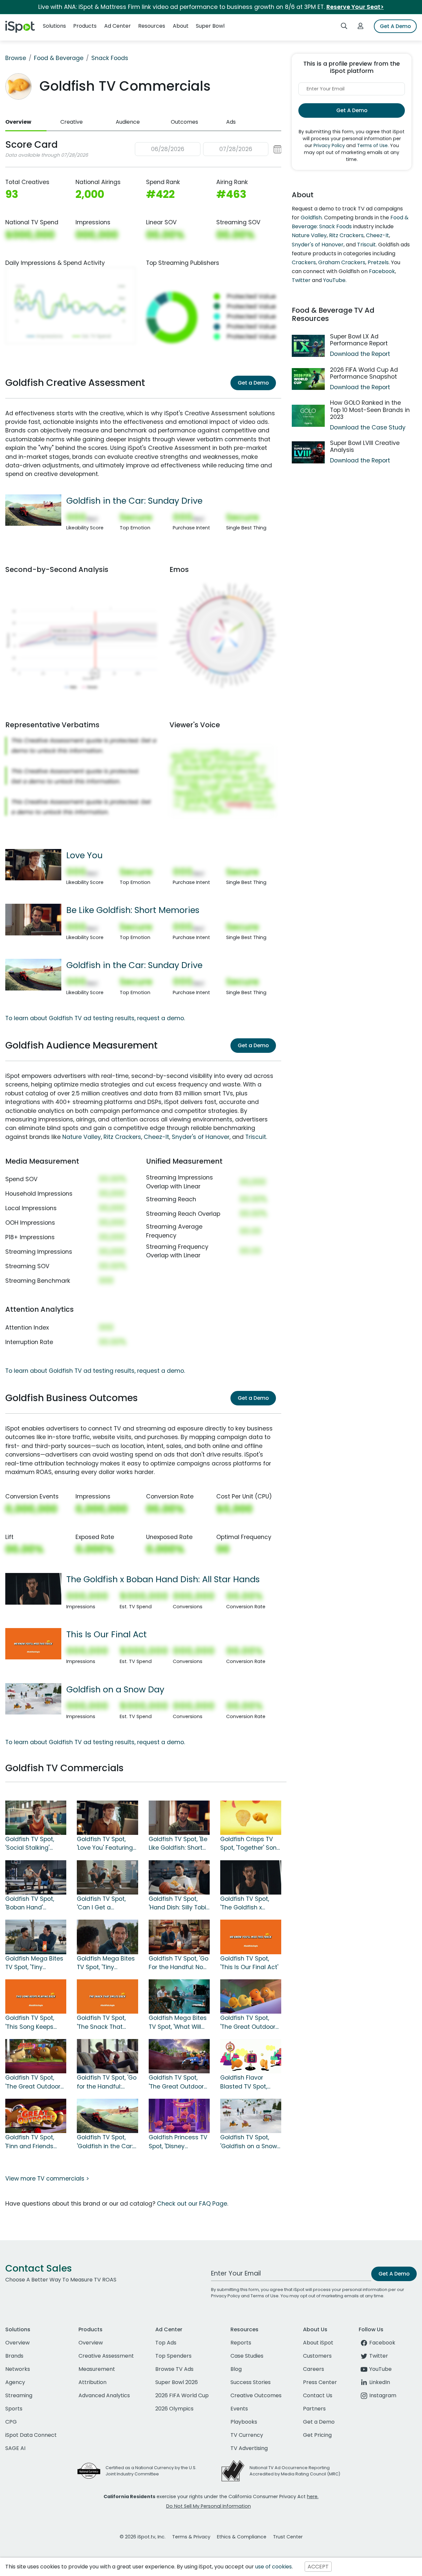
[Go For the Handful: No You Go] (179, 1936)
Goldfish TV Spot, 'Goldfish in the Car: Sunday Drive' (105, 2142)
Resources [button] (152, 26)
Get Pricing (317, 2435)
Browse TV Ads (174, 2369)
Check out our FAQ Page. (193, 2204)
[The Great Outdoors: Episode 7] (36, 2056)
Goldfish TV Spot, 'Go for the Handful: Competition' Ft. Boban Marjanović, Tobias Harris (107, 2082)
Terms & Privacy (191, 2537)
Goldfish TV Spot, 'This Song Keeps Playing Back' (30, 2023)
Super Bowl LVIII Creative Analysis (365, 446)
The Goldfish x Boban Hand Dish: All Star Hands (163, 1579)
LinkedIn (380, 2382)
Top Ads (166, 2343)
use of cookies (273, 2567)
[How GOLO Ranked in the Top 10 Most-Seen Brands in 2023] (308, 416)
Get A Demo (395, 26)
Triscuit (256, 1137)
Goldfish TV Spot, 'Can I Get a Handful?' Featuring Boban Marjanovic (105, 1903)
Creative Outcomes (256, 2395)
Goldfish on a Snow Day (115, 1689)
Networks (18, 2369)
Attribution (92, 2382)
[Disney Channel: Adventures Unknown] (179, 2116)
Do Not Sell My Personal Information (209, 2506)
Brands (14, 2356)
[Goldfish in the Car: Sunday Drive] (33, 510)
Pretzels (378, 262)
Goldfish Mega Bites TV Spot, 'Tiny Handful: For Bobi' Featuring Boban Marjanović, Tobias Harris (34, 1963)
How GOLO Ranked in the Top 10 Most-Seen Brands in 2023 (370, 410)
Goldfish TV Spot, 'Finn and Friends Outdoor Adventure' (33, 2142)
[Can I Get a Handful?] (107, 1877)
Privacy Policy (329, 145)
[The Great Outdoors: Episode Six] (179, 2056)
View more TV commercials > (47, 2179)
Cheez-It (156, 1137)
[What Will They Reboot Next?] (179, 1996)
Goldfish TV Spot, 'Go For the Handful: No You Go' (179, 1963)
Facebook (382, 271)
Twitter (301, 280)
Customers (317, 2356)
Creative (72, 122)
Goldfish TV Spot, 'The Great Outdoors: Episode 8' (250, 2023)
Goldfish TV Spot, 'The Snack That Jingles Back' (101, 2023)
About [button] (181, 26)
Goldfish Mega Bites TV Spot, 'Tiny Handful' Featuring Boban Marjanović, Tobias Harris (106, 1963)
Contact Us (318, 2395)
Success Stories (251, 2382)
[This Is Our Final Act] (33, 1643)
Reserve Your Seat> (355, 7)
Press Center (320, 2382)
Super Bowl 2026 (177, 2382)
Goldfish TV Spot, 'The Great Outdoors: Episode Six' (178, 2082)
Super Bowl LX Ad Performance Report (359, 340)
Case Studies (247, 2356)
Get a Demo (253, 383)
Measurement (97, 2369)
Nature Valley (82, 1137)
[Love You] (33, 864)
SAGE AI (15, 2448)
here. (313, 2497)
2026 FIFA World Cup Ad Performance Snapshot (364, 373)
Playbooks (244, 2422)
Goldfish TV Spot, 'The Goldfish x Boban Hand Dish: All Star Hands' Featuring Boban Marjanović (250, 1903)
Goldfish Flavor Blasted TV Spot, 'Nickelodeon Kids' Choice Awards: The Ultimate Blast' (249, 2082)
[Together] (251, 1817)
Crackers (304, 262)
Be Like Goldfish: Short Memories (133, 910)
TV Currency (247, 2435)
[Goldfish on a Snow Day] (33, 1698)
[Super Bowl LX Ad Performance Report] (308, 346)
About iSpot (318, 2343)
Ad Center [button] (118, 26)
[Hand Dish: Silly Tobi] (179, 1877)
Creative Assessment (106, 2356)
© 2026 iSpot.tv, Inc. (143, 2537)
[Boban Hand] (36, 1877)
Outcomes (184, 122)
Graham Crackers (342, 262)
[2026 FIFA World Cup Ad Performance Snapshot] (308, 379)
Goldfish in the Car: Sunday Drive (134, 501)
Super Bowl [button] (210, 26)
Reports (241, 2343)
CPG (11, 2422)
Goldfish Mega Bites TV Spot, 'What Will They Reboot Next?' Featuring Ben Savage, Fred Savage (178, 2023)
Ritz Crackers (122, 1137)
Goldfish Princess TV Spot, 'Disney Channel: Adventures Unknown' (179, 2142)
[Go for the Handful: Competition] (107, 2056)
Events (239, 2409)
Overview (18, 122)
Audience (128, 122)
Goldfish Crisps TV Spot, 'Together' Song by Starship (250, 1844)
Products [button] (85, 26)
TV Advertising (249, 2448)
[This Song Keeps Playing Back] (36, 1996)
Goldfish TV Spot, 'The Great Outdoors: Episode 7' (35, 2082)
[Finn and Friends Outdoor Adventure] (36, 2116)
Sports (14, 2409)
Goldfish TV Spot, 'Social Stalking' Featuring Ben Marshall (30, 1844)
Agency (15, 2382)
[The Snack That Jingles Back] (107, 1996)
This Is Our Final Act (106, 1634)
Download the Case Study (368, 427)
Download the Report (360, 354)
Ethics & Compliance (242, 2537)
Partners (314, 2409)
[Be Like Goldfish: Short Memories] (33, 919)
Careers (314, 2369)
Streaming (19, 2395)
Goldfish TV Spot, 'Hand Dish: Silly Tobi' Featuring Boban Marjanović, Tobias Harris (178, 1903)
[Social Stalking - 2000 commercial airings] (36, 1817)
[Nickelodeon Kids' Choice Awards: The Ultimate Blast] (251, 2056)
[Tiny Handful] (107, 1936)
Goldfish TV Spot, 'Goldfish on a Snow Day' (249, 2142)
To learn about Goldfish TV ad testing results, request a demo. (95, 1018)
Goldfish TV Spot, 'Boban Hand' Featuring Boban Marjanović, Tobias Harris (32, 1903)
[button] (208, 149)
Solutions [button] (54, 26)
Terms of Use (372, 145)
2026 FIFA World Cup (182, 2395)
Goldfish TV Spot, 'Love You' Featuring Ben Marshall (105, 1844)
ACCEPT (318, 2567)
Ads (231, 122)
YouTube (334, 280)
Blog (236, 2369)
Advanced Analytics (104, 2395)
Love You (84, 855)
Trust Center (288, 2537)
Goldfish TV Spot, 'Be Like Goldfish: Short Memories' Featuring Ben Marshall (178, 1844)
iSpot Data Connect (31, 2435)
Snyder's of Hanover (201, 1137)
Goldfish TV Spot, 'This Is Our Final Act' (249, 1963)
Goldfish (311, 218)
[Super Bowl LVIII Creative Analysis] (308, 452)
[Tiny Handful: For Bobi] (36, 1936)
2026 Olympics (174, 2409)
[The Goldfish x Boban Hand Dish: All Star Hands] (33, 1588)
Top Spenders (173, 2356)
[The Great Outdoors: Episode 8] (251, 1996)
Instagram (383, 2395)
